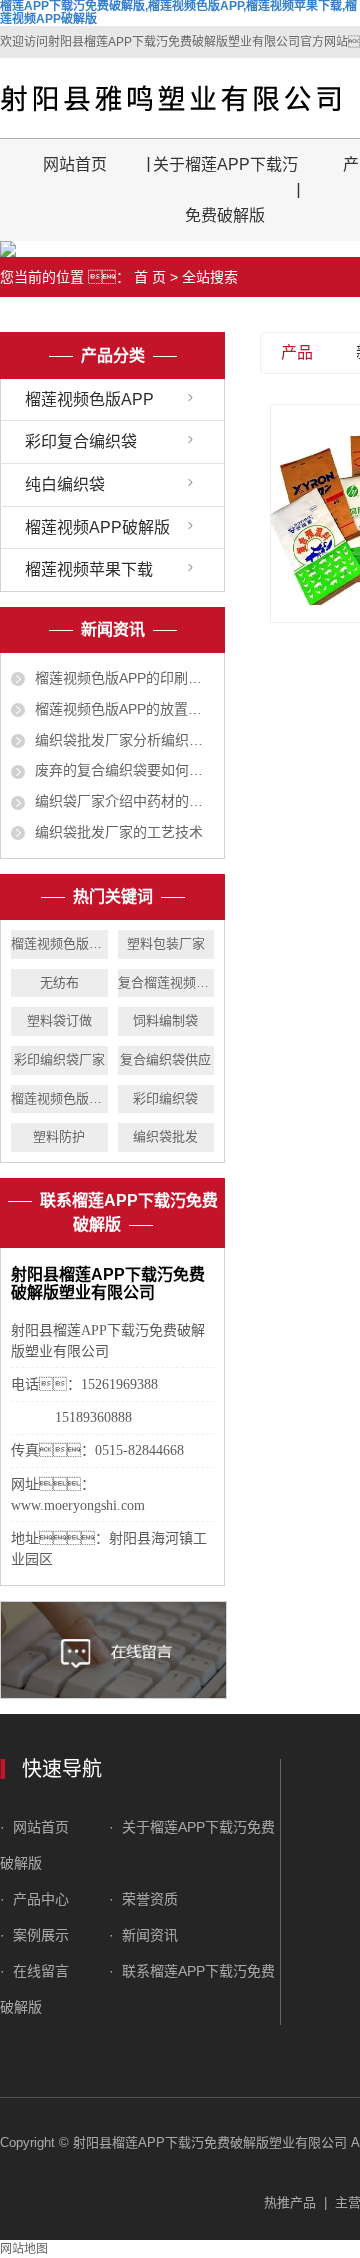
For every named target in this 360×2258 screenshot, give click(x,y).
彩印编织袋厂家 (59, 1059)
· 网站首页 (36, 1827)
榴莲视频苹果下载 (89, 569)
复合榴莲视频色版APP (166, 982)
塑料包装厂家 (166, 943)
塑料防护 (59, 1136)
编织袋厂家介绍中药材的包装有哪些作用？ (124, 801)
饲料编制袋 (165, 1020)
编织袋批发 (165, 1136)
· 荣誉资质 (145, 1899)
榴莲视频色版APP (89, 399)
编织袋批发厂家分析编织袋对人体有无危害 (124, 740)
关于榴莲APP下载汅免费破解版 (225, 190)
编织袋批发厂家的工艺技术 (119, 832)
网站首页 (75, 164)
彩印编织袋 (165, 1098)
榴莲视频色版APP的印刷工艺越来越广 (124, 678)
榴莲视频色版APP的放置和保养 (124, 709)
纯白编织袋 (65, 484)
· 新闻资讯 (143, 1935)
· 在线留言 (34, 1971)
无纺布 (59, 982)
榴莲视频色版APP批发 (59, 943)
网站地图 (24, 2249)
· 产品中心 (36, 1899)
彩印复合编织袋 (81, 441)
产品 (297, 352)
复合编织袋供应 (165, 1059)
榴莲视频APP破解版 (97, 527)
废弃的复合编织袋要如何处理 (124, 770)
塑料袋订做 (59, 1020)
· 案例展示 (34, 1935)
